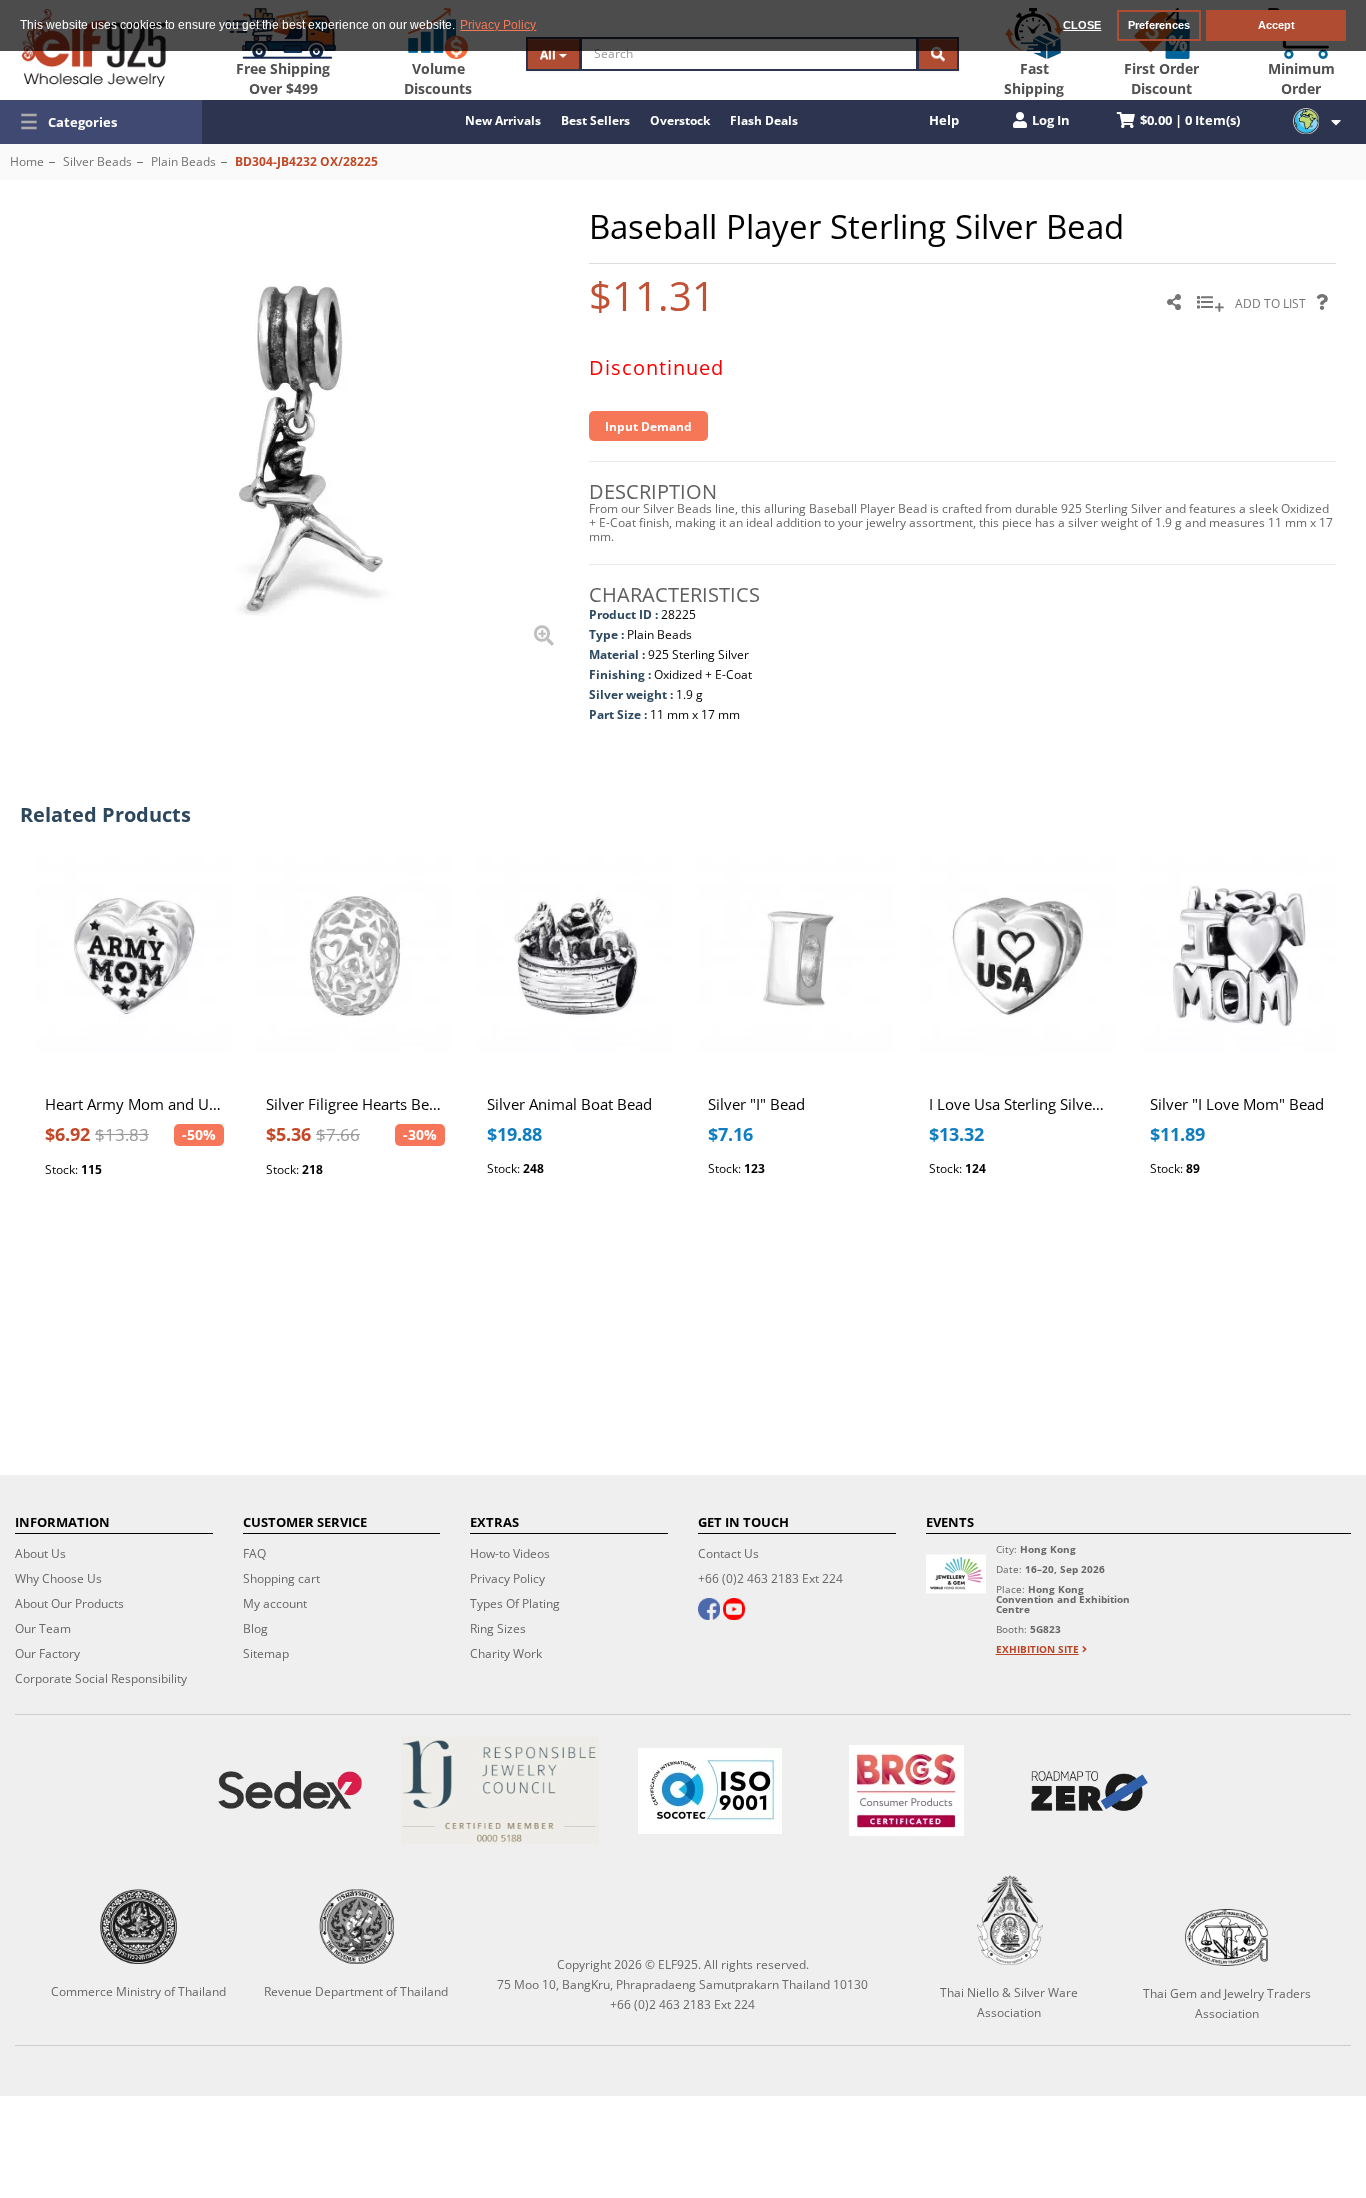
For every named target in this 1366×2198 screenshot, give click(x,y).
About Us (40, 1553)
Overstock (680, 120)
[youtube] (734, 1611)
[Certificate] (500, 1790)
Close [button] (1082, 25)
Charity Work (506, 1653)
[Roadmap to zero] (1089, 1791)
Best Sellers (595, 120)
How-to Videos (510, 1553)
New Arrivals (503, 120)
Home (27, 161)
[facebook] (709, 1611)
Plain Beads (183, 161)
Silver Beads (97, 161)
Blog (255, 1628)
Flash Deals (764, 120)
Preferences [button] (1159, 25)
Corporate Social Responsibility (101, 1678)
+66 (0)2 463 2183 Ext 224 (770, 1578)
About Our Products (69, 1603)
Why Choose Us (58, 1578)
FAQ (254, 1553)
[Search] (938, 54)
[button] (101, 122)
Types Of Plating (515, 1603)
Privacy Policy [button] (498, 25)
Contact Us (728, 1553)
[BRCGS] (906, 1790)
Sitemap (266, 1653)
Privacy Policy (507, 1578)
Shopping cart (281, 1578)
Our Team (43, 1628)
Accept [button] (1276, 25)
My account (275, 1603)
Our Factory (47, 1653)
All (549, 54)
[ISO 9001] (710, 1791)
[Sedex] (290, 1790)
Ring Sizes (498, 1628)
